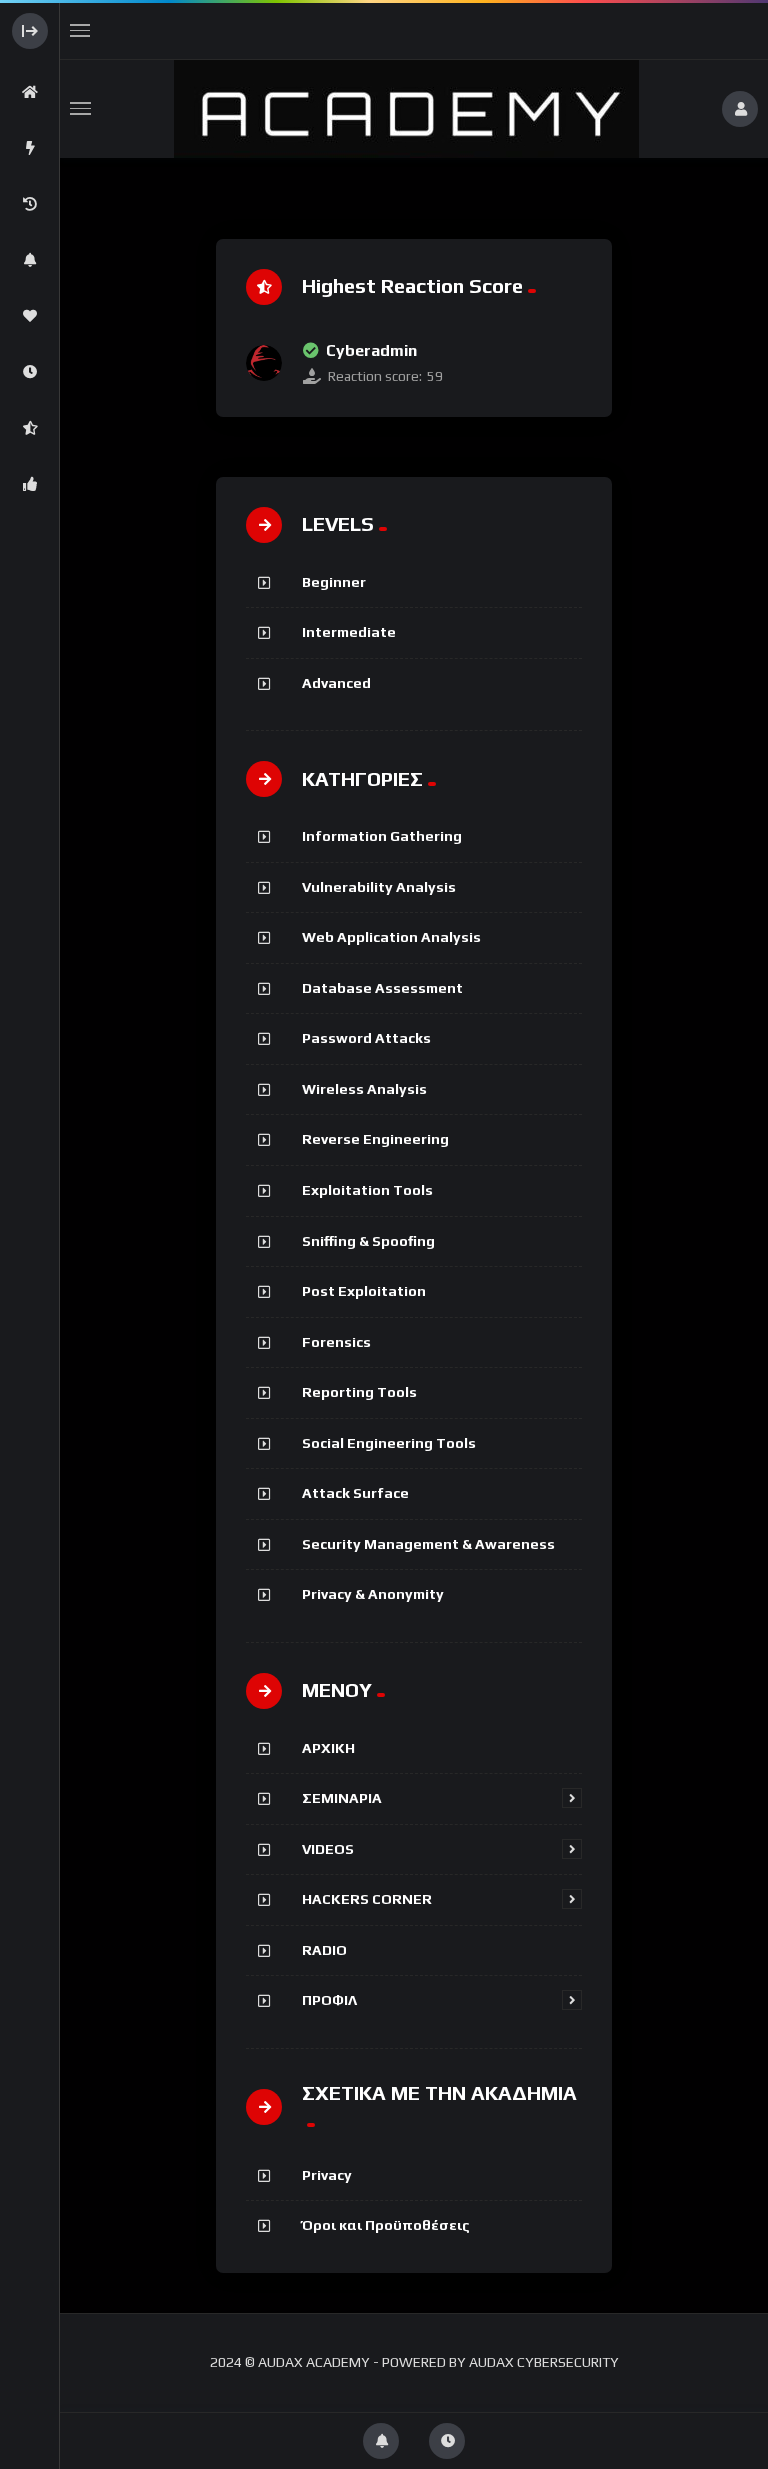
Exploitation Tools (367, 1190)
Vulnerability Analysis (379, 887)
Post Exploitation (364, 1291)
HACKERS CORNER (367, 1899)
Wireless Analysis (364, 1089)
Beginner (334, 582)
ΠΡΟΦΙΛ (329, 2000)
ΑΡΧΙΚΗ (328, 1748)
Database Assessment (382, 988)
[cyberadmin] (264, 363)
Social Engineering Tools (389, 1443)
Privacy (327, 2175)
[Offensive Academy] (406, 109)
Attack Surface (355, 1493)
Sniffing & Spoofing (368, 1241)
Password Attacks (366, 1038)
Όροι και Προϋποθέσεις (386, 2225)
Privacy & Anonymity (373, 1594)
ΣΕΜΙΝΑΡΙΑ (342, 1798)
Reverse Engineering (375, 1139)
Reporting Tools (359, 1392)
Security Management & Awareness (428, 1544)
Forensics (336, 1342)
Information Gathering (382, 836)
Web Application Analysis (391, 937)
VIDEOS (328, 1849)
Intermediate (349, 632)
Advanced (336, 683)
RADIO (324, 1950)
